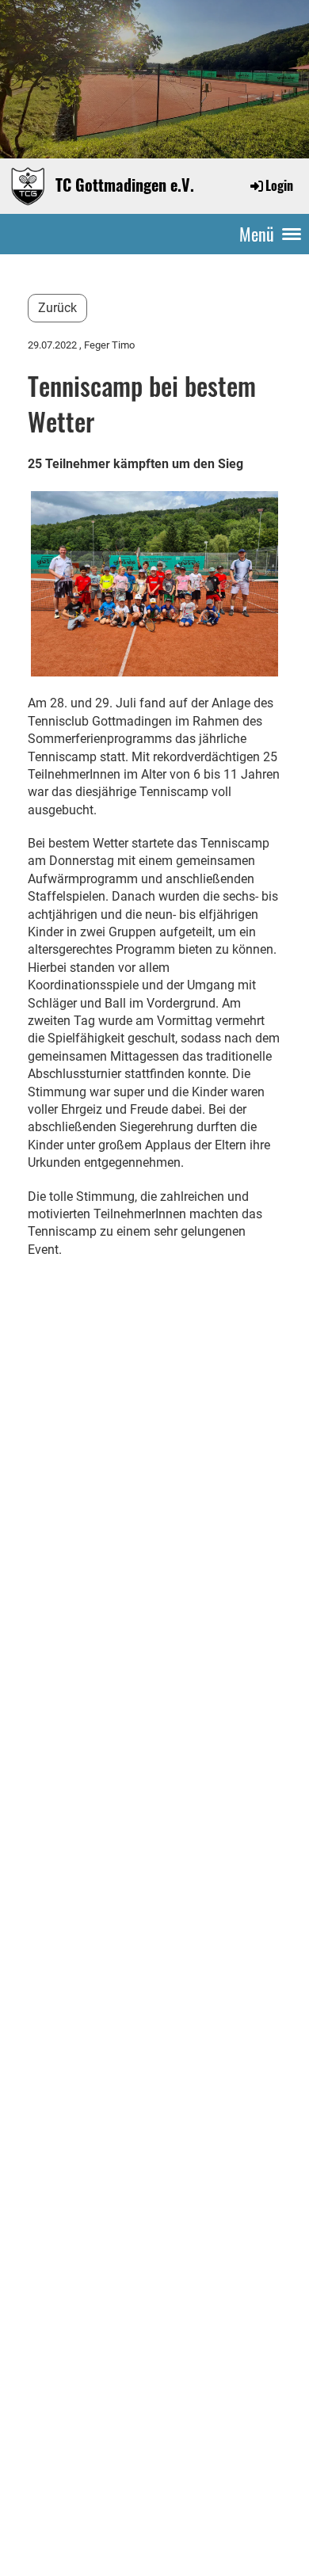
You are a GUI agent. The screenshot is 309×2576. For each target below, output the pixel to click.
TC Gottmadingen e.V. (125, 185)
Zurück (57, 308)
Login (279, 185)
